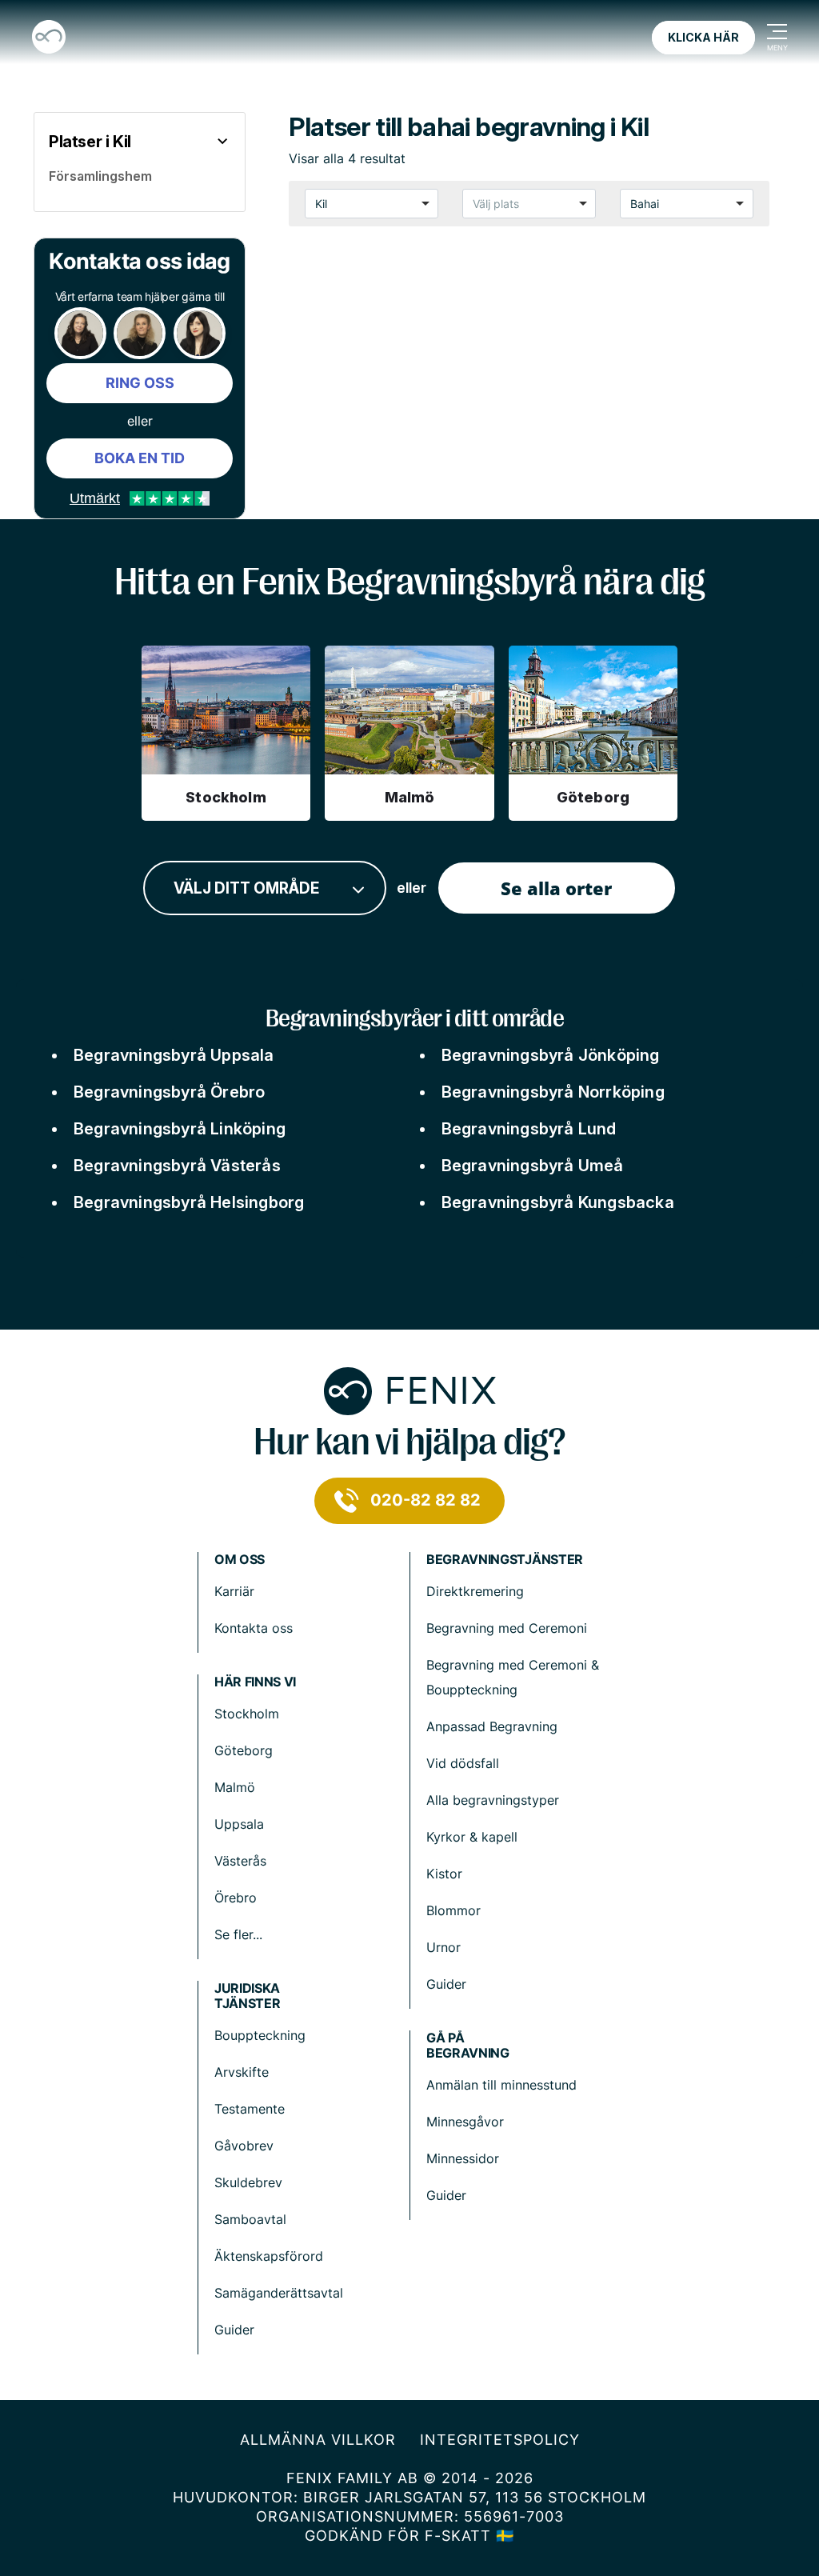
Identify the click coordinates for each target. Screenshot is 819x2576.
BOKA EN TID (140, 458)
